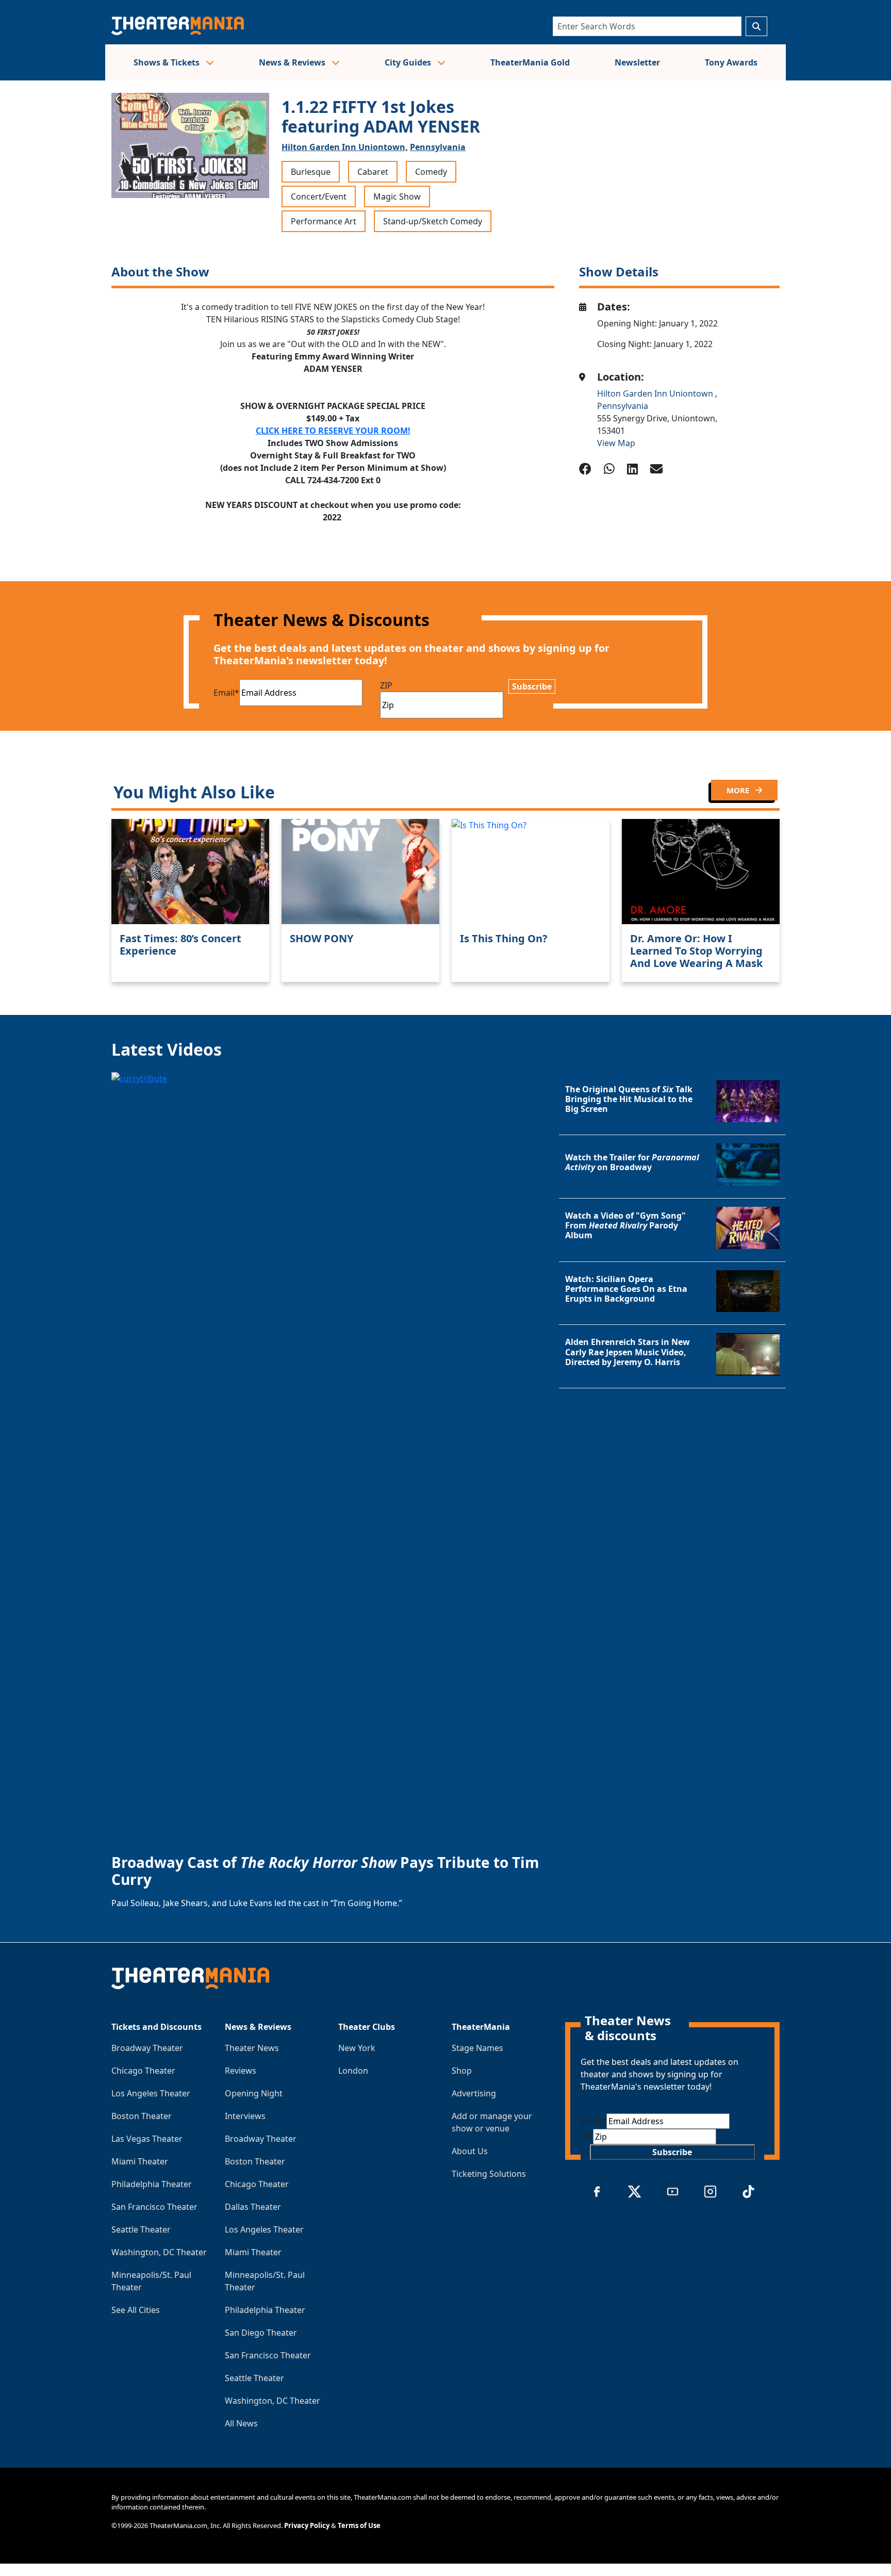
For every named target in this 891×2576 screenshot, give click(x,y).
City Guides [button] (409, 62)
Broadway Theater (147, 2048)
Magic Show (397, 196)
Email (226, 693)
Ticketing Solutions (489, 2174)
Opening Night (254, 2093)
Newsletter (637, 62)
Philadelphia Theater (152, 2184)
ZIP (386, 685)
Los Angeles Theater (151, 2093)
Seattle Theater (141, 2229)
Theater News (252, 2048)
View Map (616, 443)
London (353, 2071)
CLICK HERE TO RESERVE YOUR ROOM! (333, 431)
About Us (470, 2151)
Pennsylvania (438, 147)
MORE (739, 790)
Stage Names (477, 2048)
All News (241, 2423)
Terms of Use (359, 2525)
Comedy (431, 172)
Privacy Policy (307, 2525)
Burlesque (311, 172)
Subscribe (532, 686)
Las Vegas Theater (147, 2139)
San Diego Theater (261, 2333)
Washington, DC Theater (159, 2252)
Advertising (474, 2093)
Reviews (241, 2071)
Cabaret (373, 172)
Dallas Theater (253, 2207)
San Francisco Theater (154, 2207)
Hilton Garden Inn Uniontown (656, 393)
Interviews (245, 2116)
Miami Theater (140, 2161)
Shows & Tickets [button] (168, 62)
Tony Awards (731, 62)
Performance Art (324, 221)
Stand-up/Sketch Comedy (433, 221)
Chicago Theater (143, 2071)
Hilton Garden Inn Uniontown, (345, 147)
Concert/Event (319, 196)
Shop (462, 2071)
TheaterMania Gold (530, 62)
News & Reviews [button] (293, 62)
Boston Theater (142, 2116)
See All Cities (136, 2310)
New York (357, 2048)
